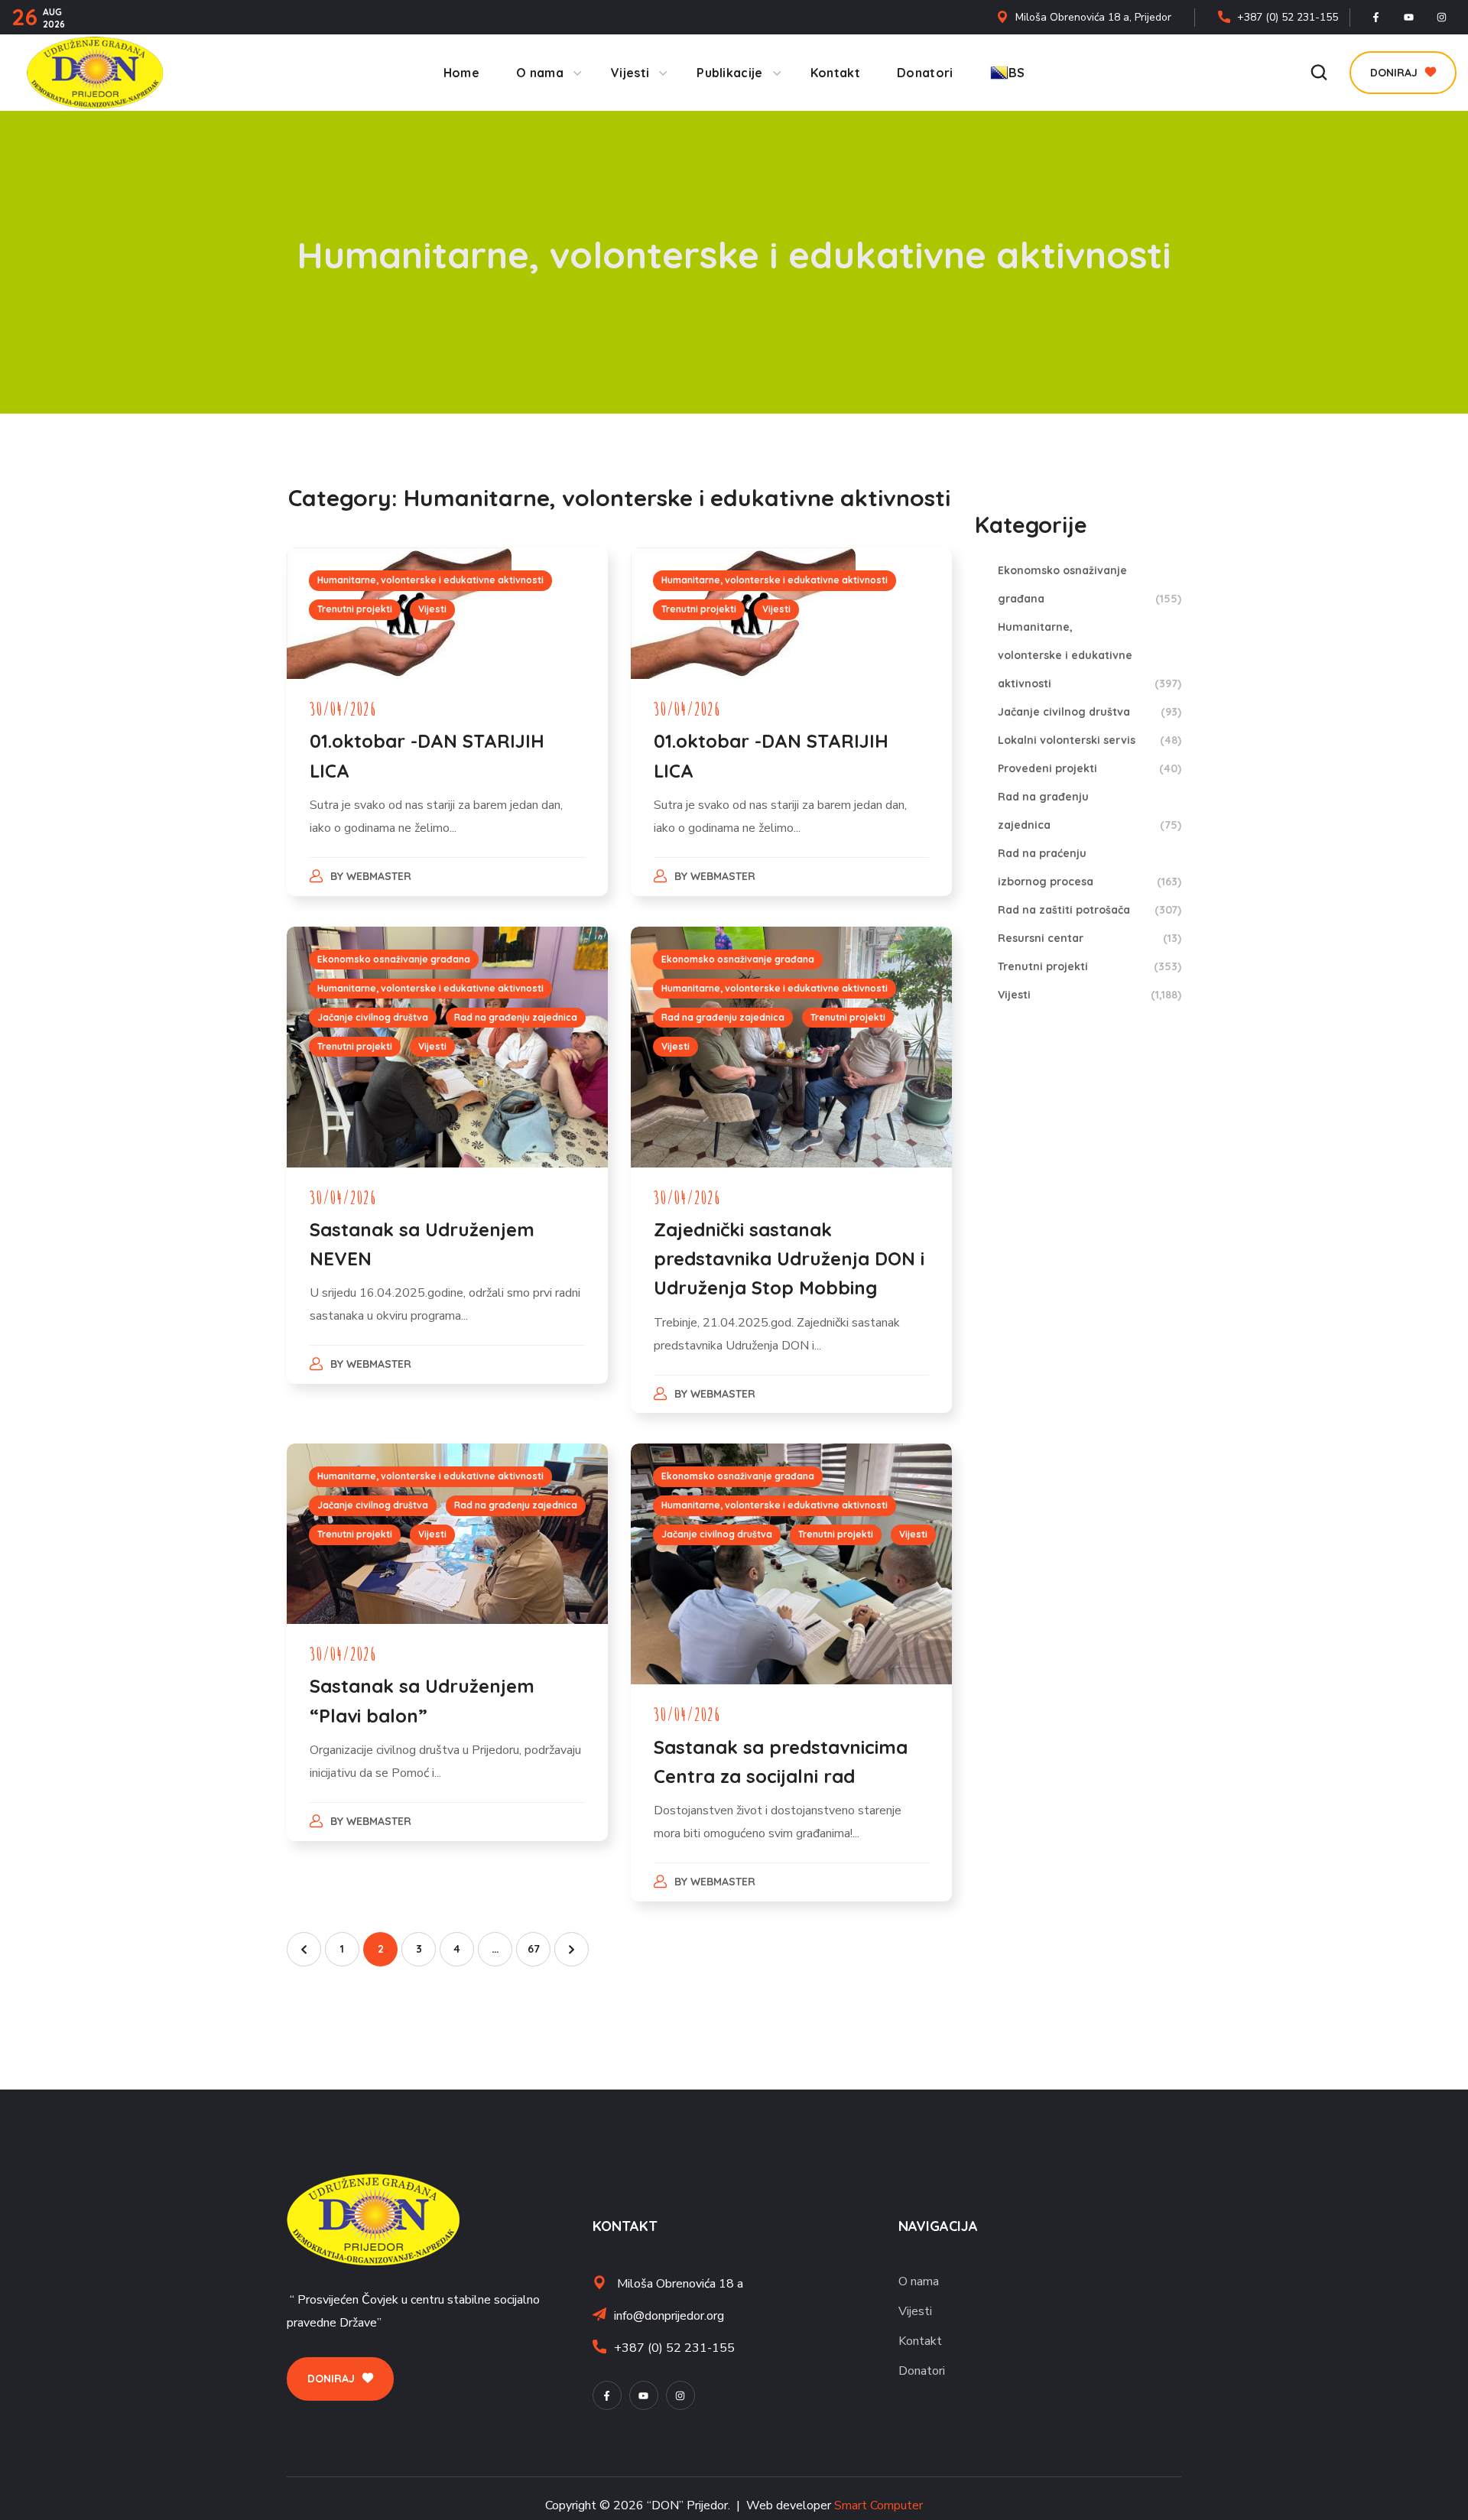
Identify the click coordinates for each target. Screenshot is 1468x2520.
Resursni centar (1090, 938)
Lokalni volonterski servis (1090, 740)
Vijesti (432, 609)
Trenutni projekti (355, 609)
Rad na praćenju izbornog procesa (1090, 867)
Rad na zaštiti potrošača (1090, 910)
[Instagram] (1442, 18)
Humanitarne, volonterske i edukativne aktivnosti (430, 580)
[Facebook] (1376, 18)
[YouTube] (1409, 18)
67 (534, 1949)
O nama (919, 2281)
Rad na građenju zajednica (516, 1017)
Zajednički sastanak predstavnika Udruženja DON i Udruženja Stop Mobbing (789, 1258)
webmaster (379, 876)
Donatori (922, 2371)
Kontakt (920, 2341)
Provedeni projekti (1090, 768)
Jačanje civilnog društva (373, 1017)
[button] (1319, 73)
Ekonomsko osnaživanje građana (394, 959)
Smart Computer (879, 2505)
